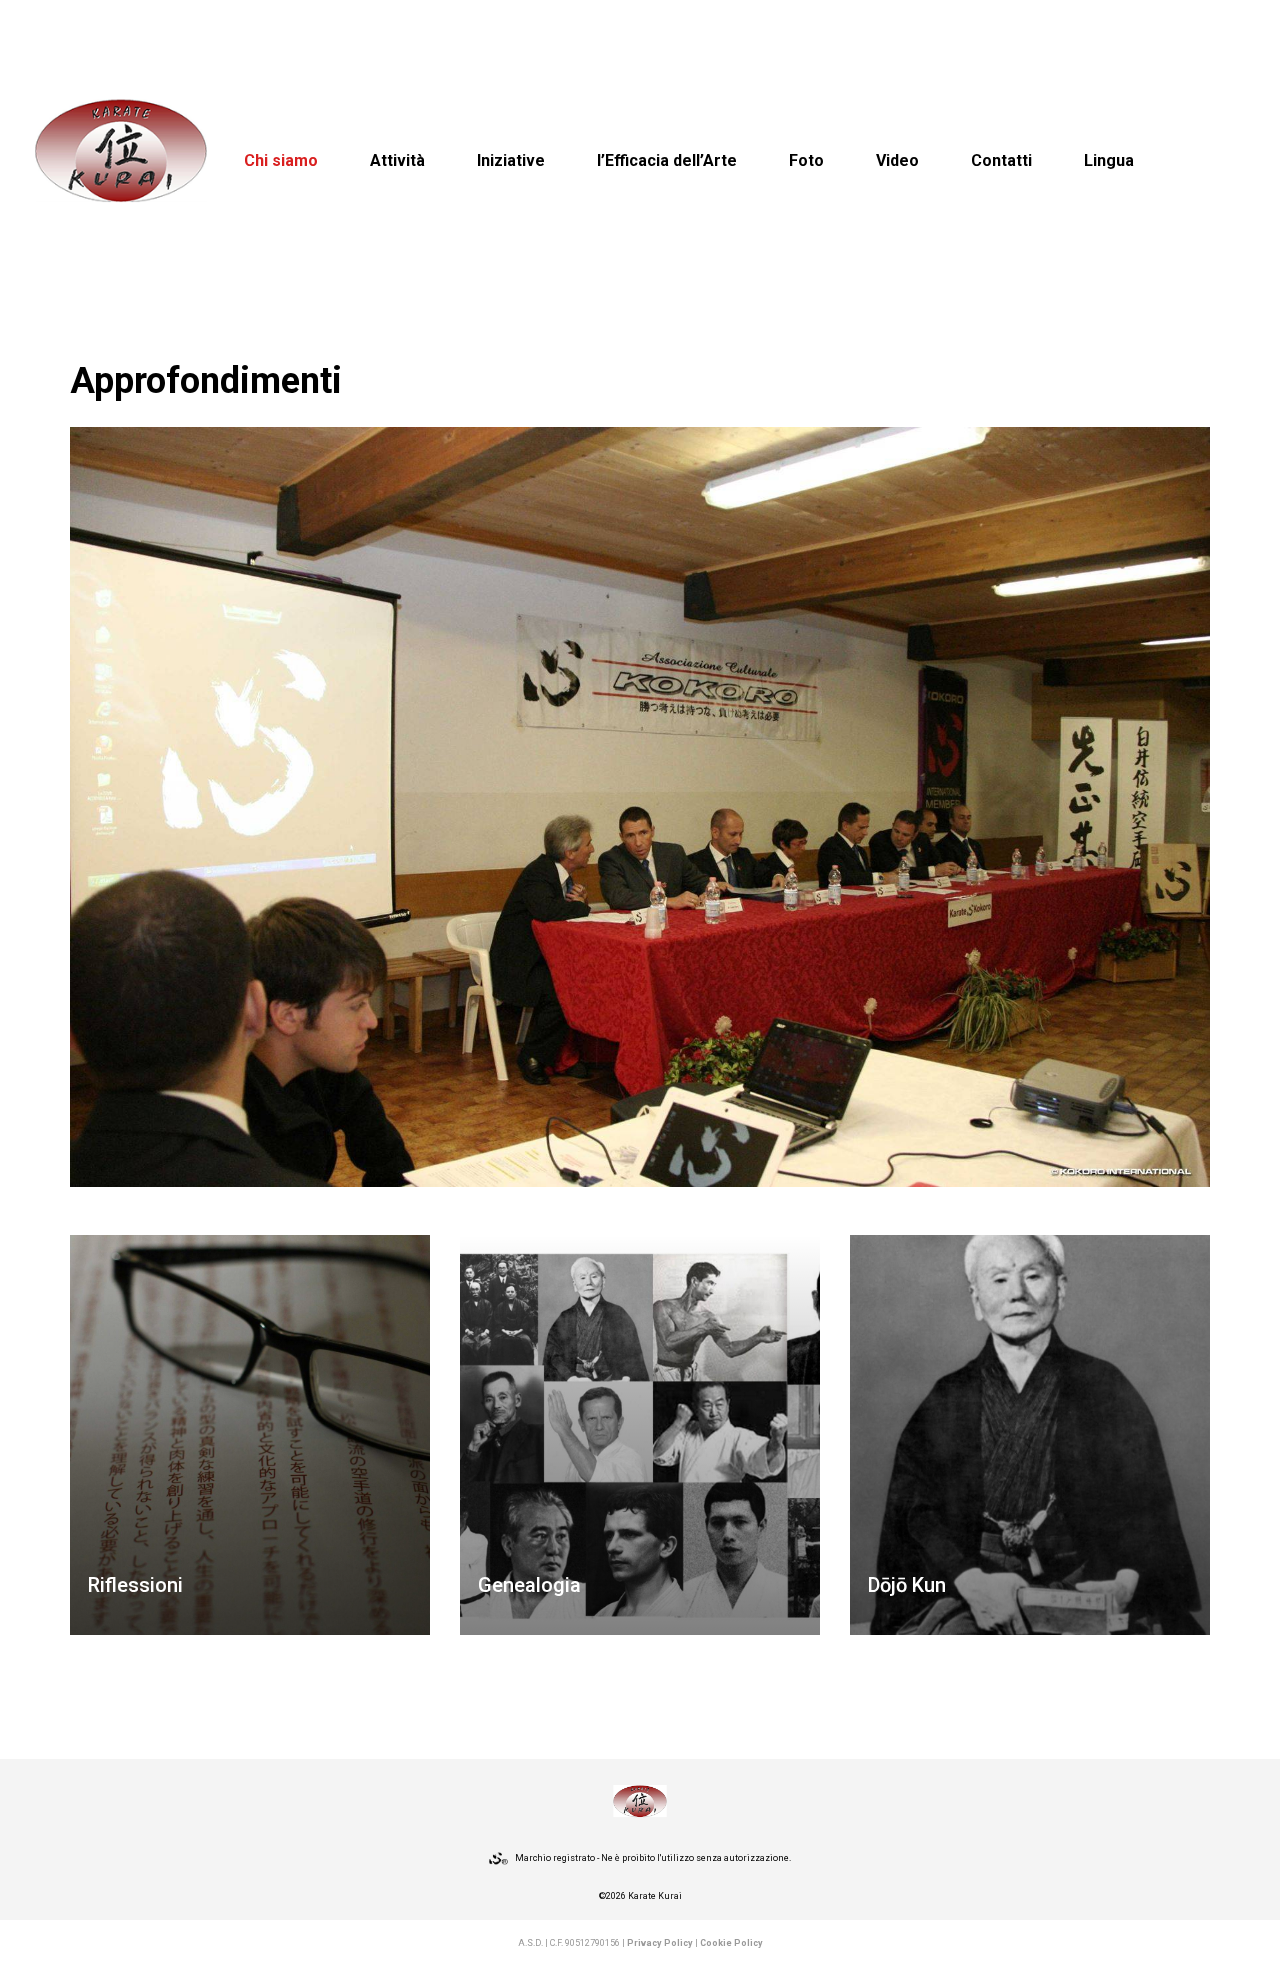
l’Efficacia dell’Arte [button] (667, 160)
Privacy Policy (660, 1943)
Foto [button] (806, 160)
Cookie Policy (731, 1943)
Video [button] (897, 160)
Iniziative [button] (511, 160)
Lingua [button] (1109, 160)
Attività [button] (397, 160)
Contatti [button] (1001, 160)
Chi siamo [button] (281, 160)
